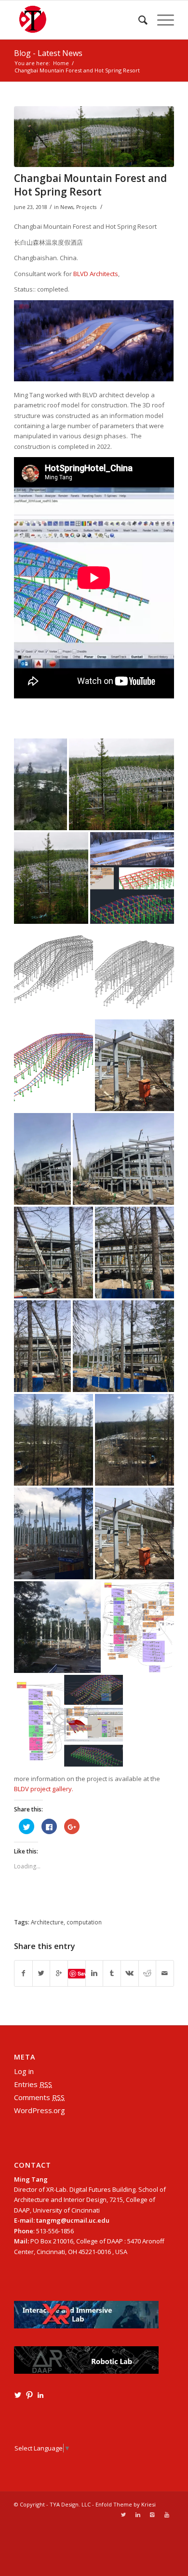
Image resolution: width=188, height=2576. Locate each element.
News (67, 207)
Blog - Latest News (48, 53)
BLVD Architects (96, 274)
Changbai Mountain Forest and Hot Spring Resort (90, 185)
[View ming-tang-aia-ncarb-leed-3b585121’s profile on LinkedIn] (40, 2395)
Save (81, 1973)
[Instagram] (152, 2515)
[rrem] (94, 137)
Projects (86, 207)
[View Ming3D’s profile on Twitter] (18, 2395)
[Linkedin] (138, 2515)
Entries (33, 2084)
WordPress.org (40, 2110)
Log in (24, 2071)
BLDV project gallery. (44, 1789)
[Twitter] (123, 2515)
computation (84, 1922)
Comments (39, 2097)
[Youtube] (167, 2515)
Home (61, 63)
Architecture (47, 1922)
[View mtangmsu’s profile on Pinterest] (29, 2395)
